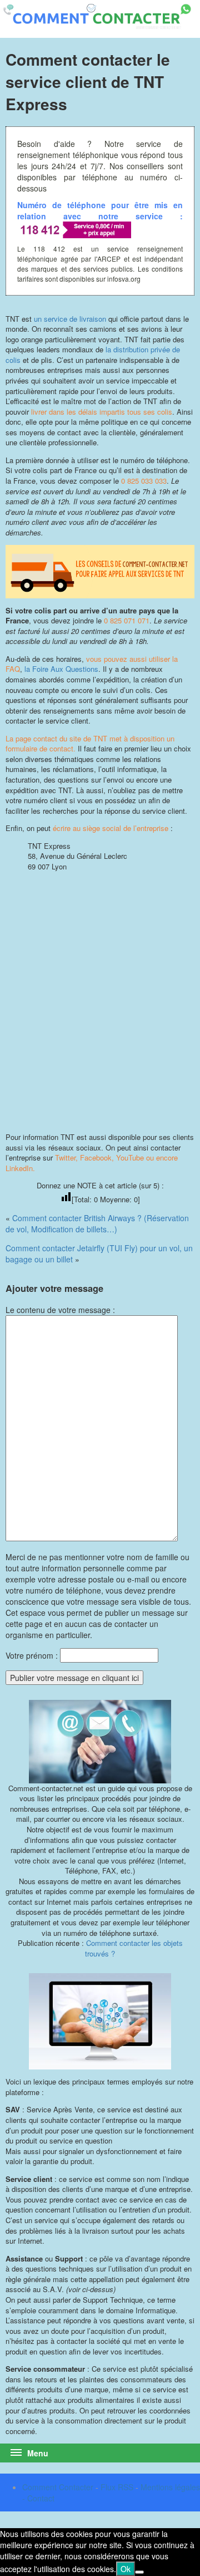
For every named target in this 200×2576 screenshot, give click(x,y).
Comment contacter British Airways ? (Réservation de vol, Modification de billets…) (97, 1223)
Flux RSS (117, 2487)
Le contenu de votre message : (60, 1310)
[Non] (139, 2572)
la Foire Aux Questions (61, 669)
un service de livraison (70, 319)
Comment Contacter (58, 2487)
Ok (126, 2569)
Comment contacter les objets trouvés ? (134, 1948)
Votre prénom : (32, 1655)
